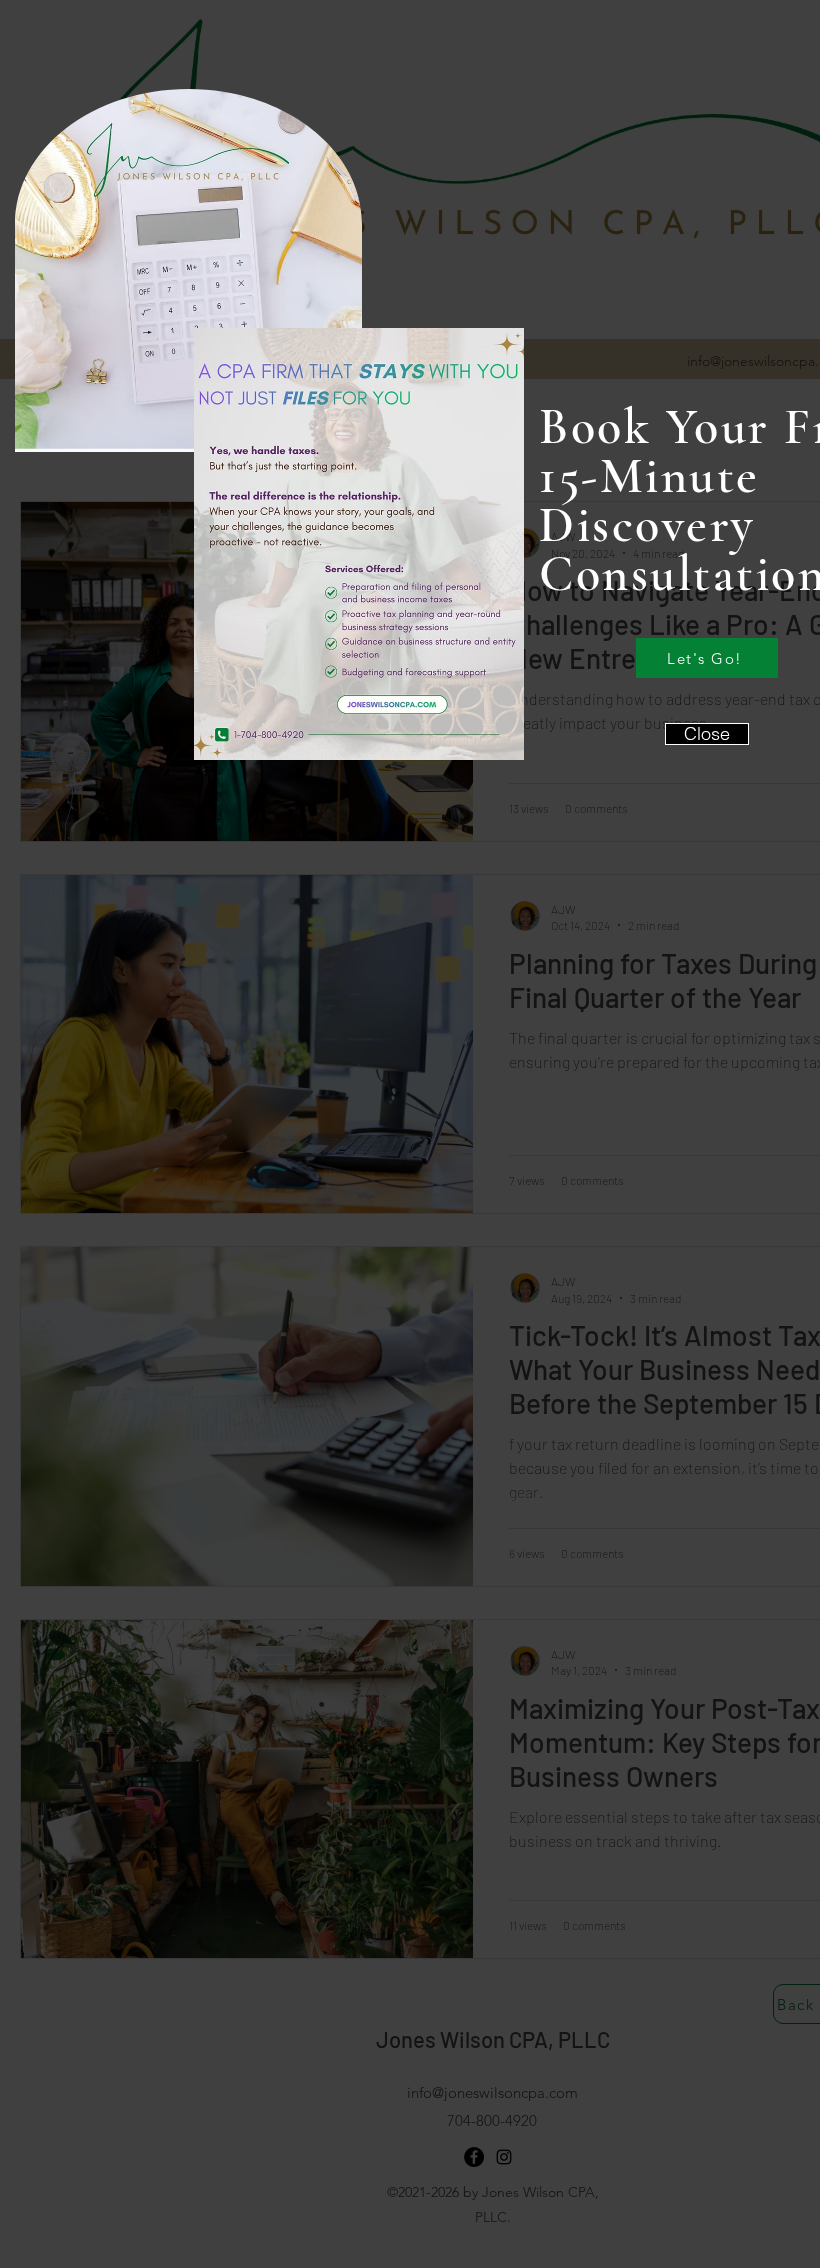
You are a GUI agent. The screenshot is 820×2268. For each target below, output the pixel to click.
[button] (707, 734)
